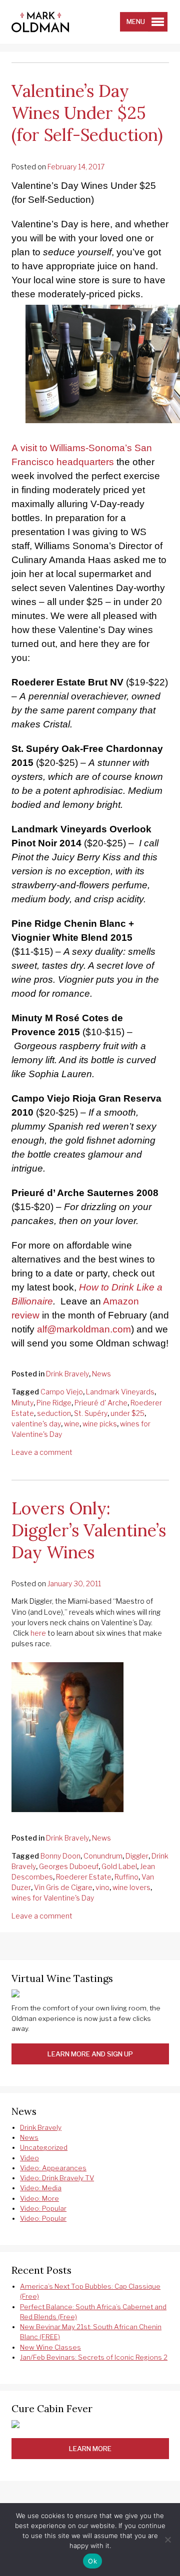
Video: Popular (43, 2208)
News (101, 1374)
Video (29, 2158)
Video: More (39, 2198)
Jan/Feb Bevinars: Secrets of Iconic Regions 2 (94, 2357)
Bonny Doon (60, 1856)
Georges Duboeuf (69, 1866)
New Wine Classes (50, 2347)
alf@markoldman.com (84, 1329)
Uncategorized (44, 2147)
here (38, 1633)
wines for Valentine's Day (53, 1898)
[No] (167, 2540)
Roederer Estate (84, 1877)
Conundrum (103, 1856)
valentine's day (36, 1424)
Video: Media (41, 2188)
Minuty (22, 1403)
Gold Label (119, 1866)
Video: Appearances (53, 2168)
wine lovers (131, 1887)
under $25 (127, 1413)
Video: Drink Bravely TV (57, 2178)
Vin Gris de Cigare (63, 1887)
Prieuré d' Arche (101, 1403)
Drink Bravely (67, 1374)
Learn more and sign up (90, 2054)
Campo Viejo (62, 1392)
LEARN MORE (90, 2449)
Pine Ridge (54, 1403)
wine (72, 1424)
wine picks (100, 1424)
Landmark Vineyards (120, 1392)
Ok (92, 2561)
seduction (54, 1413)
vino (102, 1887)
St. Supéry (91, 1413)
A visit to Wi (36, 448)
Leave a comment (42, 1452)
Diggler (137, 1856)
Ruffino (126, 1877)
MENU (136, 22)
